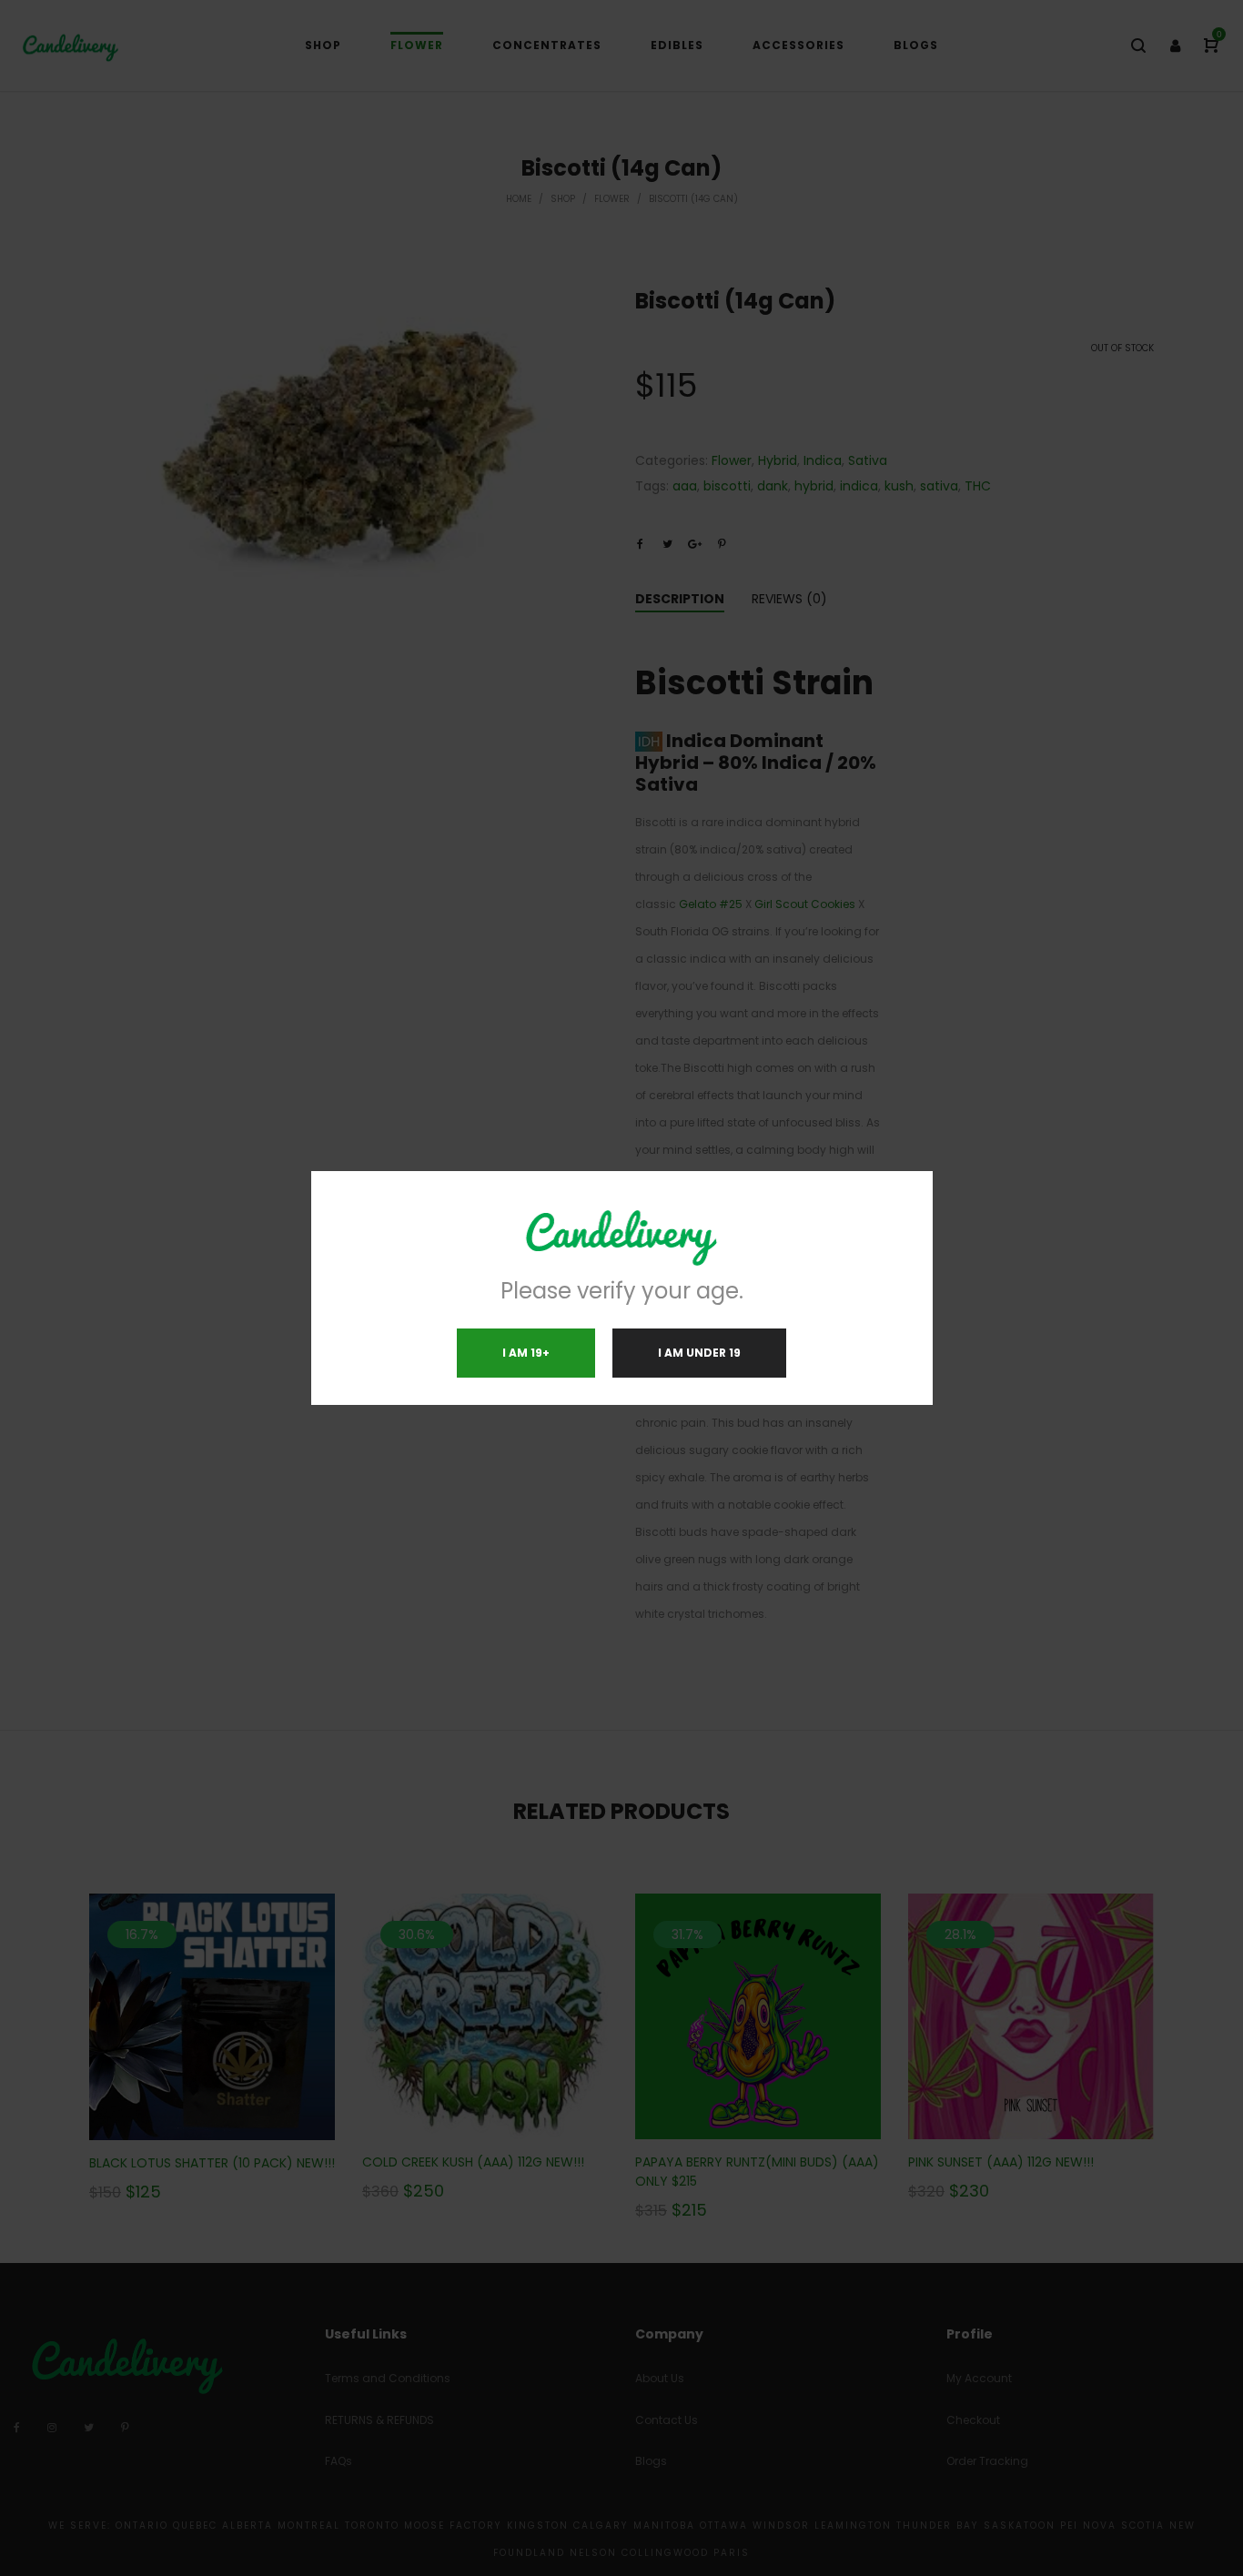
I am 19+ (526, 1353)
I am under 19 (699, 1353)
